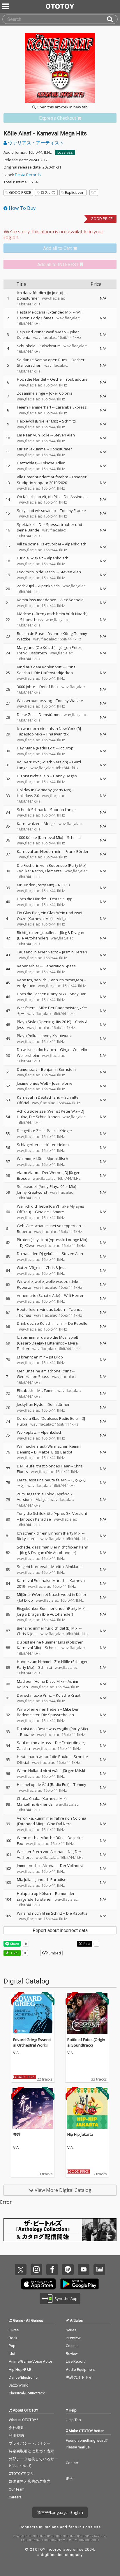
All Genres (35, 2320)
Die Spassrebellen (58, 1715)
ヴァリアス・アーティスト (35, 143)
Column (72, 2346)
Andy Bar (78, 994)
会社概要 (16, 2428)
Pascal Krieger (60, 1131)
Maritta (58, 1567)
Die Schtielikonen (44, 1117)
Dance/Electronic (23, 2377)
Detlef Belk (49, 687)
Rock (13, 2338)
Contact (72, 2463)
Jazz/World (19, 2385)
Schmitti (69, 421)
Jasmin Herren (75, 952)
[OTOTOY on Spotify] (68, 2269)
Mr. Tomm (46, 1390)
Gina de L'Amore (50, 1212)
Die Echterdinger (70, 1743)
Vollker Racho (31, 871)
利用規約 (16, 2436)
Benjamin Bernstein (58, 1069)
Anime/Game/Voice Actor (30, 2361)
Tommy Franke (73, 511)
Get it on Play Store (80, 2284)
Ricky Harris (27, 1539)
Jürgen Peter (70, 647)
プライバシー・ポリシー (30, 2443)
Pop (12, 2346)
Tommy (80, 1784)
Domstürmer (28, 298)
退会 (70, 2479)
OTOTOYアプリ (21, 2474)
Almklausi (74, 1567)
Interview (73, 2338)
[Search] (112, 19)
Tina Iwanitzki (58, 734)
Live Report (75, 2361)
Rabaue (27, 1734)
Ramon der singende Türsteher (46, 1896)
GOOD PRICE (20, 192)
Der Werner (53, 1172)
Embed (54, 1953)
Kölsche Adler (53, 463)
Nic (70, 1852)
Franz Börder (77, 851)
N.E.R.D (64, 885)
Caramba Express (71, 407)
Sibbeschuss (31, 620)
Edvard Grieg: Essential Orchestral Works (32, 2042)
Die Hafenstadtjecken (54, 673)
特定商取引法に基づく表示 (31, 2451)
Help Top (73, 2420)
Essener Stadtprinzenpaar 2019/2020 (52, 480)
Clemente (53, 871)
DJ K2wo (27, 1245)
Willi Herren (74, 1295)
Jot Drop (66, 748)
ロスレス (48, 192)
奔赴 (17, 2134)
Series (71, 2330)
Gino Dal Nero (59, 1824)
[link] (60, 118)
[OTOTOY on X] (21, 2269)
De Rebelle (78, 1323)
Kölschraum (50, 346)
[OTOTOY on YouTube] (84, 2269)
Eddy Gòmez (42, 318)
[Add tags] (94, 193)
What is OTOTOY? (23, 2420)
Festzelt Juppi (62, 899)
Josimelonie (62, 1083)
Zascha (23, 1748)
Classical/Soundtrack (27, 2393)
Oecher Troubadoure (69, 379)
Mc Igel (50, 824)
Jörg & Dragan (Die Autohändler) (48, 1553)
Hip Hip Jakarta (80, 2134)
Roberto (24, 1231)
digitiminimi (52, 2555)
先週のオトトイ (79, 2377)
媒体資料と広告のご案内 (30, 2481)
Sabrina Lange (63, 810)
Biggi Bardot (62, 1452)
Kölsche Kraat (68, 1695)
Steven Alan (64, 435)
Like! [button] (14, 1953)
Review (72, 2354)
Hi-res (14, 2330)
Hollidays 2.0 (28, 796)
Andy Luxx (26, 986)
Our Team (17, 2489)
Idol (12, 2354)
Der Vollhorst (72, 1866)
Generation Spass (60, 966)
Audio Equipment (80, 2370)
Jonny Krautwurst (57, 1036)
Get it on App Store (38, 2284)
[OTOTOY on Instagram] (36, 2269)
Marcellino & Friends (35, 1804)
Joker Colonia (61, 393)
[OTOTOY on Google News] (99, 2269)
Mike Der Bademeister (58, 1008)
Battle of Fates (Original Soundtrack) (86, 2042)
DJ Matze (42, 1452)
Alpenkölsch (76, 544)
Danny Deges (65, 776)
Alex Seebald (72, 600)
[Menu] (6, 6)
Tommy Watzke (69, 701)
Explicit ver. (75, 192)
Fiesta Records (28, 175)
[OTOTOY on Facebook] (52, 2269)
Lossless (65, 152)
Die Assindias (76, 497)
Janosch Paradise (36, 1519)
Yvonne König (60, 633)
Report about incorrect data (60, 1930)
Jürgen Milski (74, 1771)
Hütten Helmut (57, 1145)
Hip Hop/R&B (20, 2370)
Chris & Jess (56, 1268)
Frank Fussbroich (32, 653)
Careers (15, 2497)
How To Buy (22, 208)
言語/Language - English (62, 2512)
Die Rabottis (77, 1913)
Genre (18, 2320)
